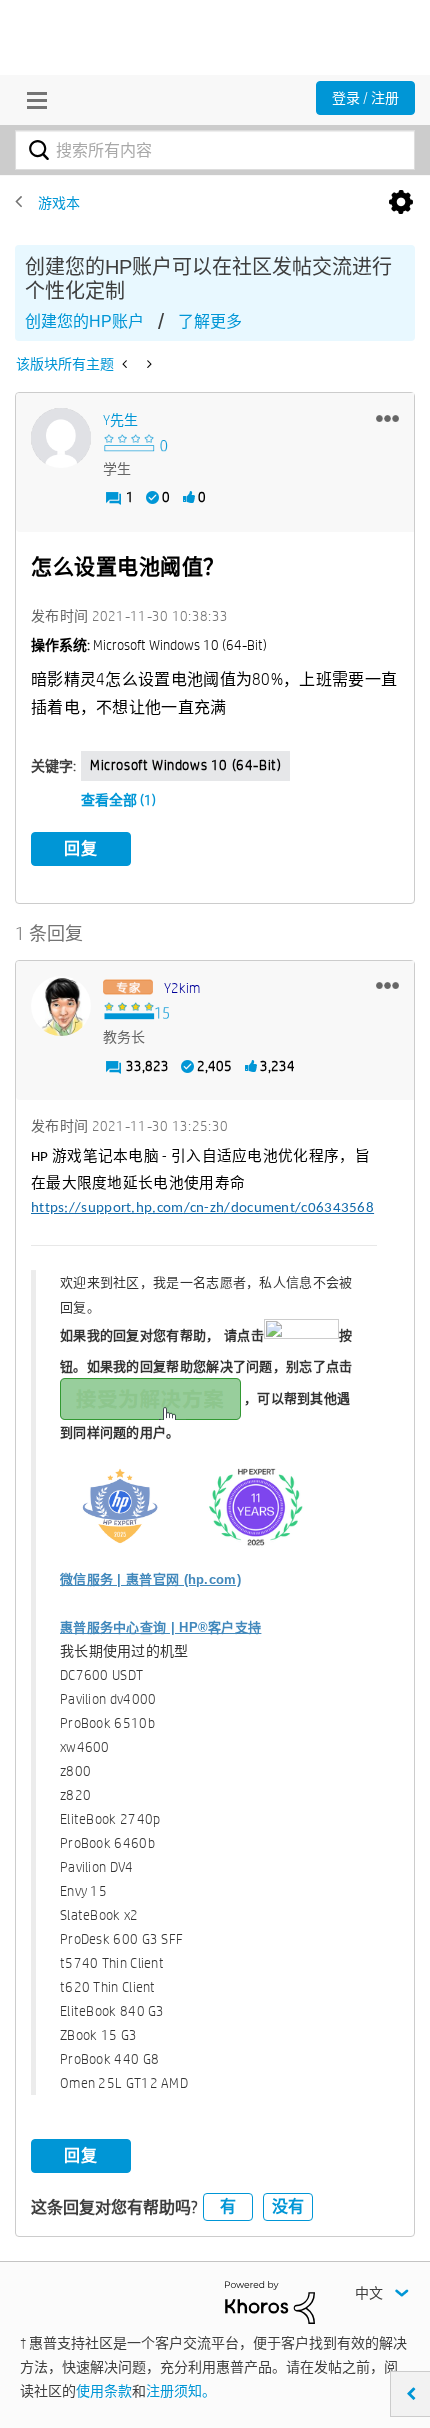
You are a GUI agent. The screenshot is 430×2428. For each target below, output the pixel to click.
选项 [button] (401, 203)
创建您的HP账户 (84, 321)
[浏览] (32, 100)
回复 (81, 848)
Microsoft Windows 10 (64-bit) (185, 765)
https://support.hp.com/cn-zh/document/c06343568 (202, 1208)
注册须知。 (181, 2391)
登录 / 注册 (365, 98)
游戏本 (59, 203)
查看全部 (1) (118, 800)
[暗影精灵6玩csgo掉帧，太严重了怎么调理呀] (126, 364)
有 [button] (228, 2206)
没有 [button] (288, 2206)
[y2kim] (61, 1006)
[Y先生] (61, 438)
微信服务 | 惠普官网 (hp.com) (150, 1579)
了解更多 (210, 321)
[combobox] (215, 150)
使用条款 (104, 2391)
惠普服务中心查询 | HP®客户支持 (160, 1627)
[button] (387, 418)
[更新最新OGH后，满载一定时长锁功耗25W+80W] (147, 364)
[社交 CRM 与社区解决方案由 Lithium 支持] (270, 2301)
